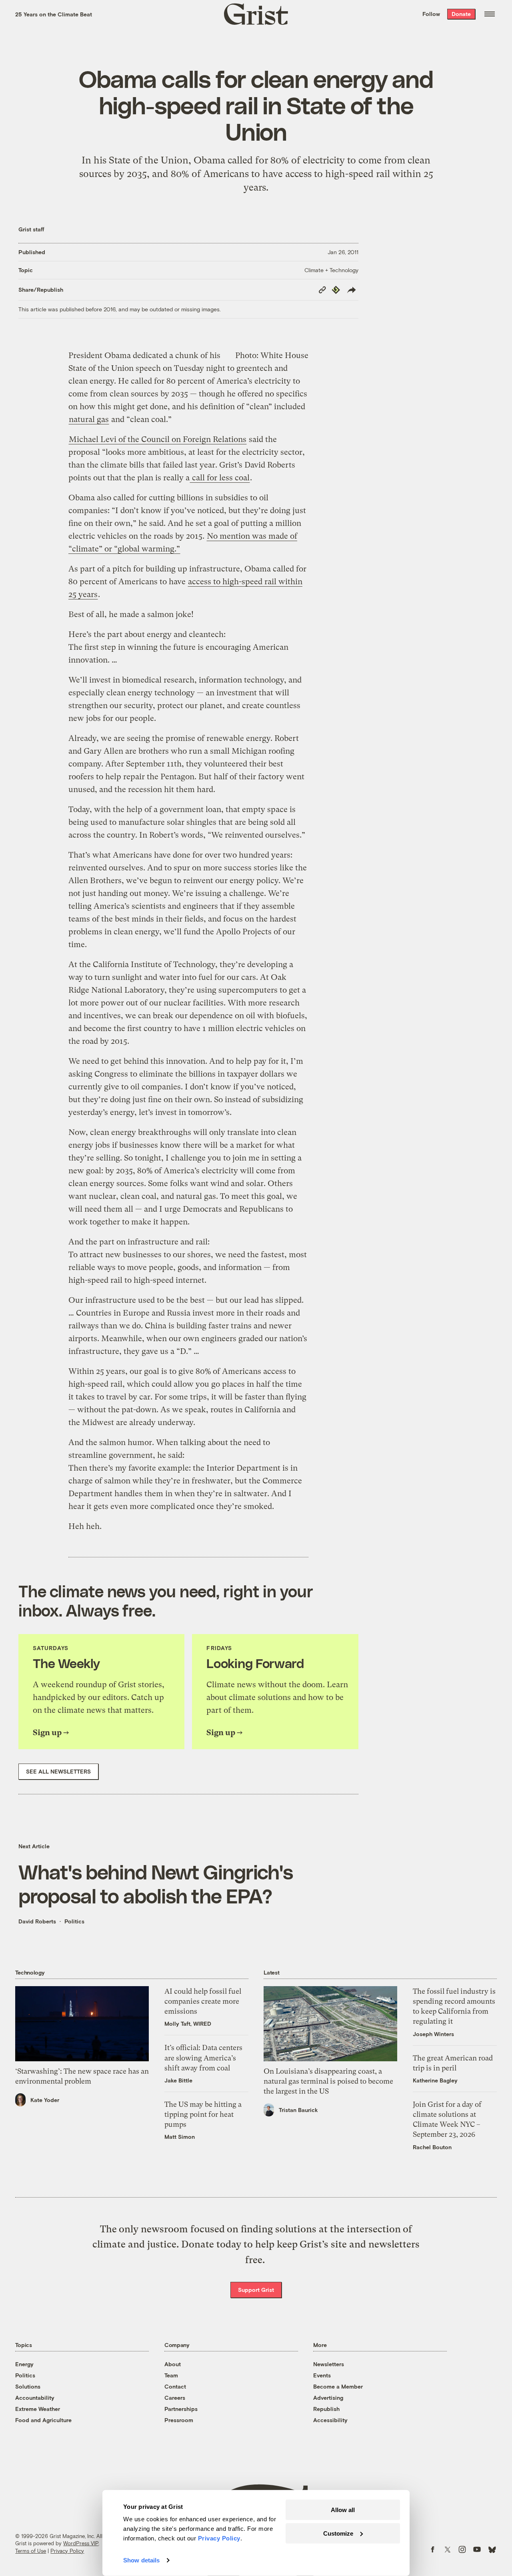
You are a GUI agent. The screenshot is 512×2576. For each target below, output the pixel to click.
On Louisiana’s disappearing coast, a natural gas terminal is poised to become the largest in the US (328, 2081)
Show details (141, 2560)
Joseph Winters (433, 2034)
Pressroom (179, 2420)
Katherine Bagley (435, 2080)
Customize (338, 2533)
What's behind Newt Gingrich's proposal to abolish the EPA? (156, 1883)
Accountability (35, 2398)
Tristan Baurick (298, 2110)
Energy (24, 2364)
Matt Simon (180, 2137)
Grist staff (31, 229)
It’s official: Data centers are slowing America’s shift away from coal (203, 2057)
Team (171, 2375)
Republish (326, 2409)
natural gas (89, 419)
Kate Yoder (45, 2100)
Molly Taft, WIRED (188, 2024)
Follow (431, 14)
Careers (175, 2398)
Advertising (328, 2398)
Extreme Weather (38, 2409)
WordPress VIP (81, 2543)
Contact (175, 2386)
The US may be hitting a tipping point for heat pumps (203, 2114)
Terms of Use (31, 2551)
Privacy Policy (67, 2551)
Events (322, 2375)
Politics (74, 1921)
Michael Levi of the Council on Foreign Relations (158, 439)
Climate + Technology (331, 270)
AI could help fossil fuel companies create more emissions (203, 2001)
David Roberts (37, 1921)
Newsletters (329, 2364)
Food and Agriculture (43, 2420)
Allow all (343, 2510)
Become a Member (338, 2386)
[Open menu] (490, 14)
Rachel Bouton (432, 2147)
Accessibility (330, 2420)
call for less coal (220, 478)
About (173, 2364)
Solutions (28, 2386)
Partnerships (181, 2409)
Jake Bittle (178, 2080)
